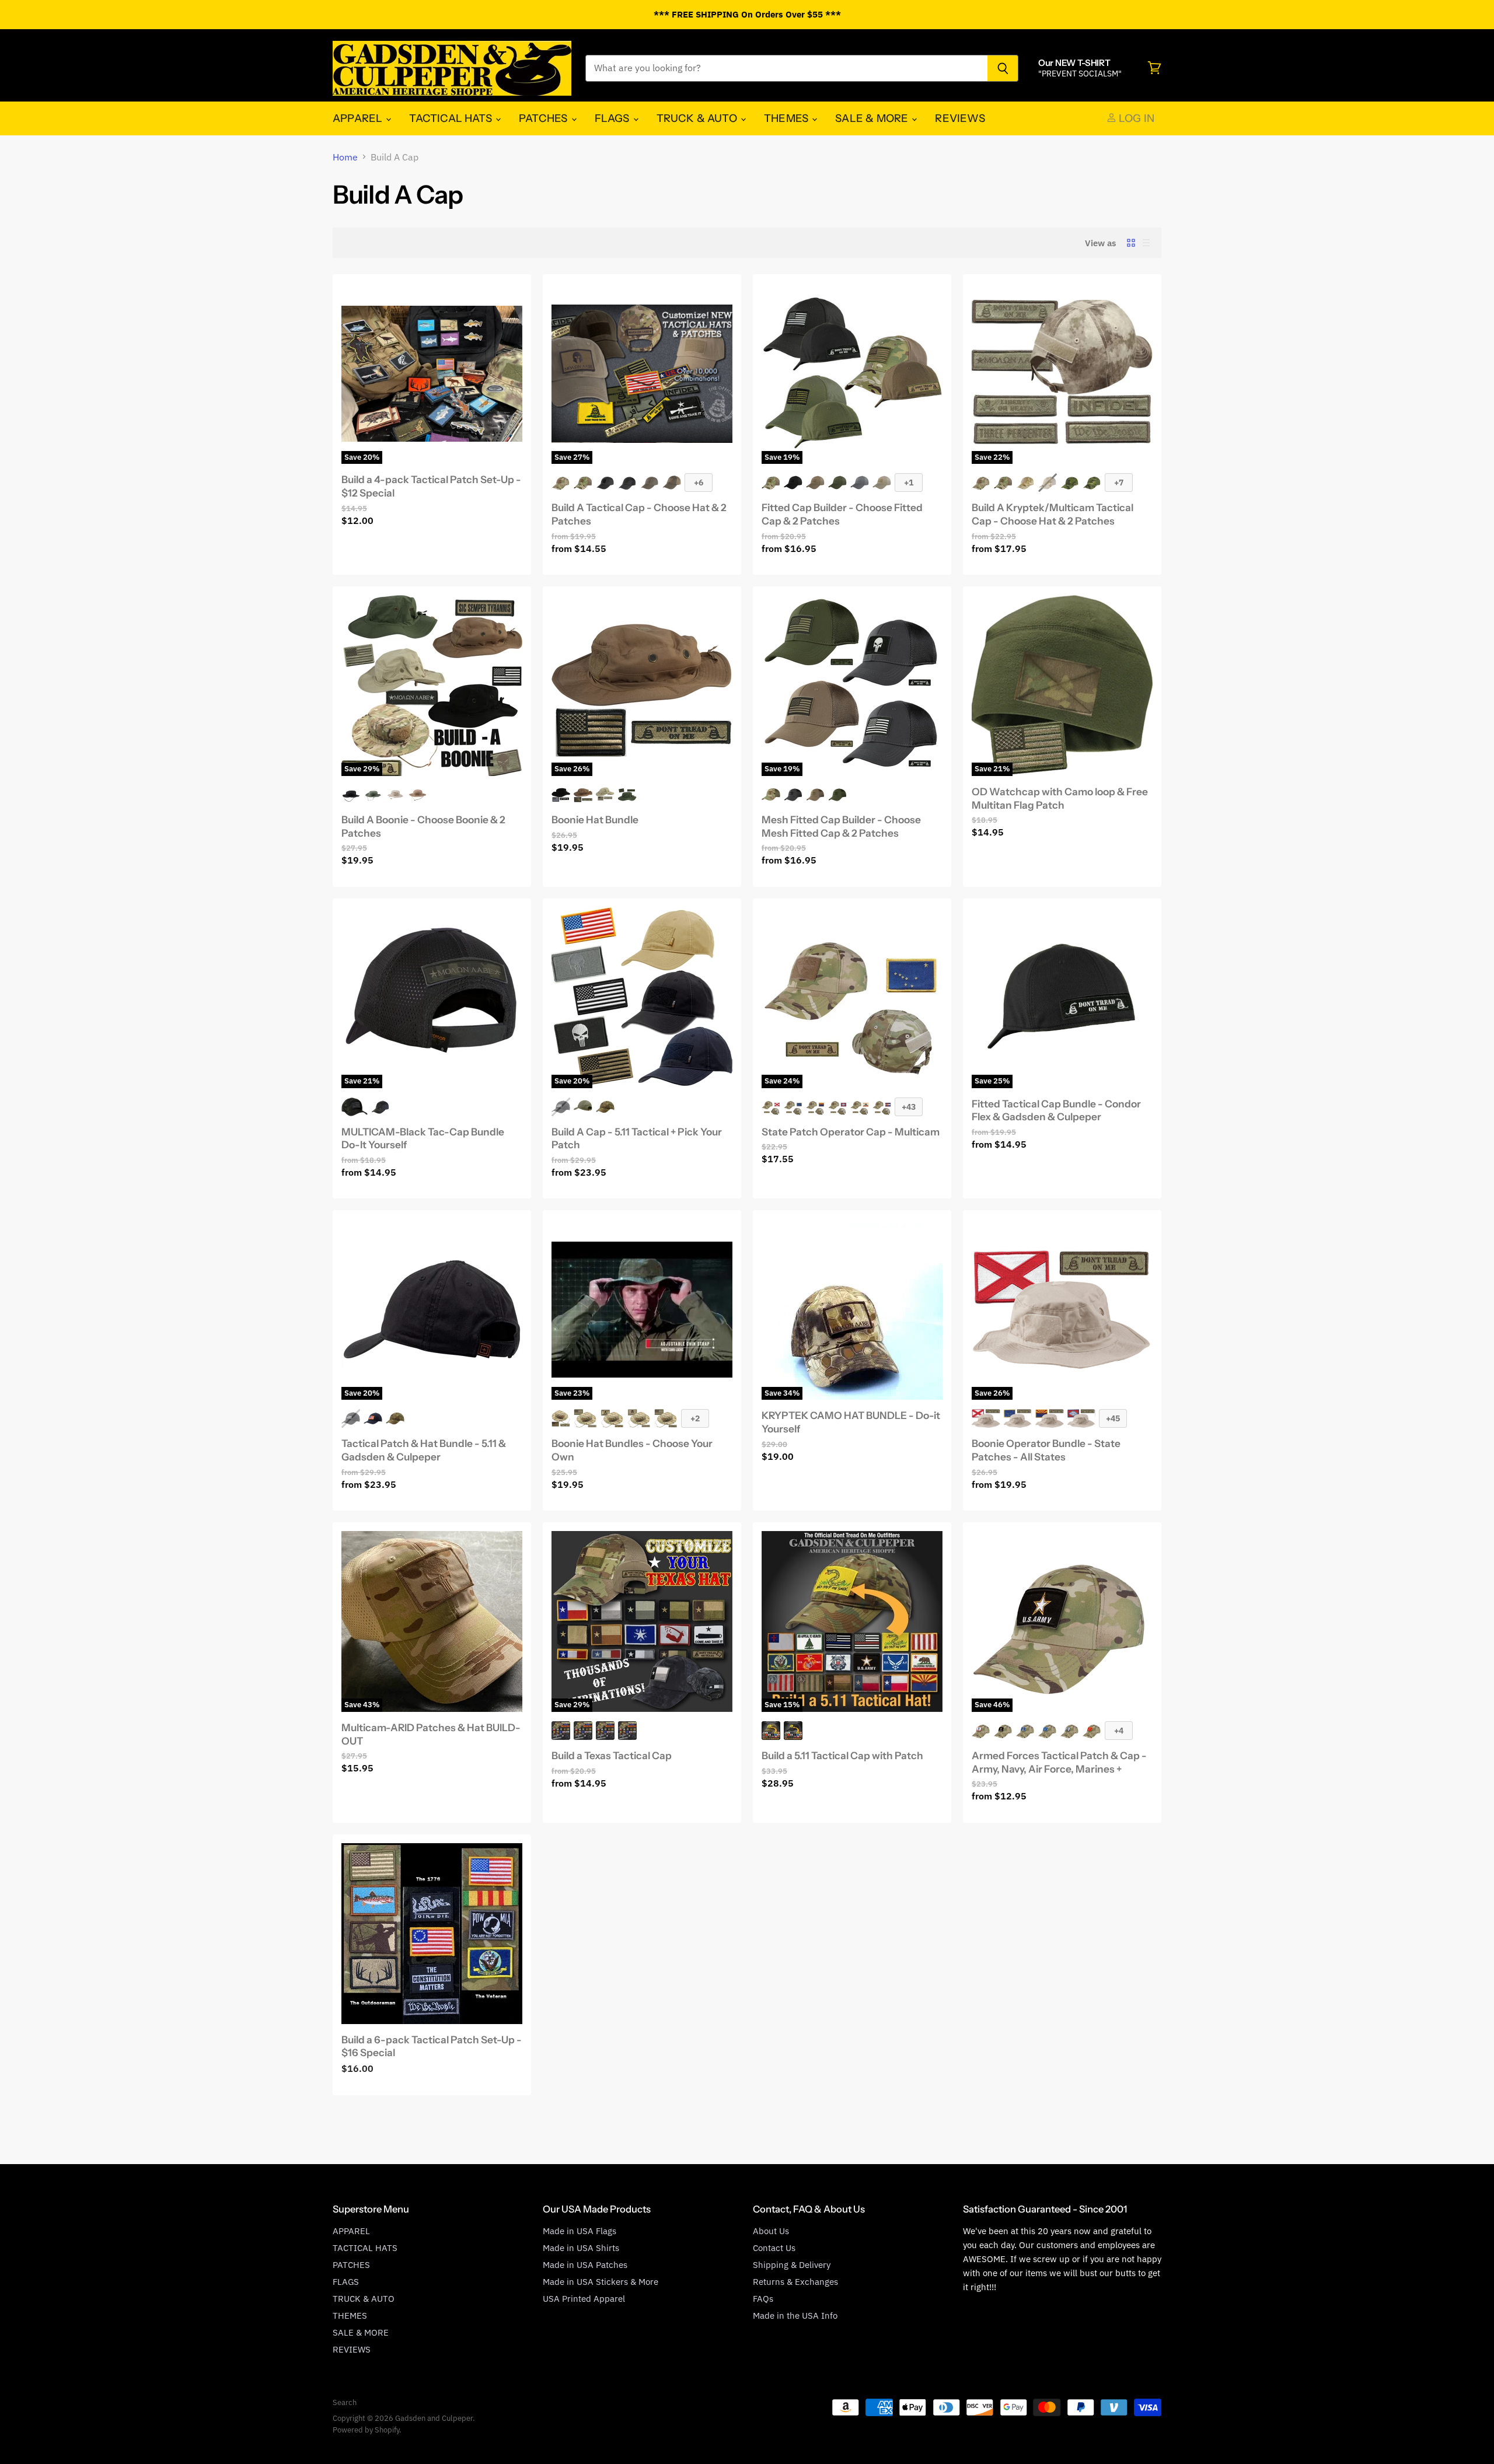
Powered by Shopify (366, 2430)
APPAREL (359, 118)
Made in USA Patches (585, 2265)
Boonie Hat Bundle (595, 819)
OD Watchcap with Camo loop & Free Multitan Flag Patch (1060, 798)
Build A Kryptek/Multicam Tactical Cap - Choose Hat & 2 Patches (1053, 514)
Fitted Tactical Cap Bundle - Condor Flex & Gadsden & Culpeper (1056, 1110)
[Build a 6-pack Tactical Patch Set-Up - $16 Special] (432, 1934)
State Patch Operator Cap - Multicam (851, 1132)
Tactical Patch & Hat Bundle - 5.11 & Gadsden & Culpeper (424, 1450)
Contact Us (774, 2248)
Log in (1135, 118)
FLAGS (613, 118)
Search (345, 2402)
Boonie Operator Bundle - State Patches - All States (1046, 1450)
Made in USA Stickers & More (601, 2282)
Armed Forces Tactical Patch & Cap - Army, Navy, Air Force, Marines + (1059, 1762)
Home (345, 157)
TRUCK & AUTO (698, 118)
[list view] (1146, 243)
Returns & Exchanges (795, 2282)
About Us (771, 2231)
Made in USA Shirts (581, 2248)
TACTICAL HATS (452, 118)
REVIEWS (960, 118)
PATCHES (544, 118)
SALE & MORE (873, 118)
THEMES (787, 118)
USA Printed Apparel (584, 2299)
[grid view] (1131, 243)
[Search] (1003, 68)
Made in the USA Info (795, 2316)
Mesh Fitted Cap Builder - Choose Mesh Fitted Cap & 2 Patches (841, 826)
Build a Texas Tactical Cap (612, 1755)
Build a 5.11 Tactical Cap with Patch (842, 1755)
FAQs (763, 2299)
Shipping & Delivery (792, 2265)
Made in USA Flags (580, 2231)
